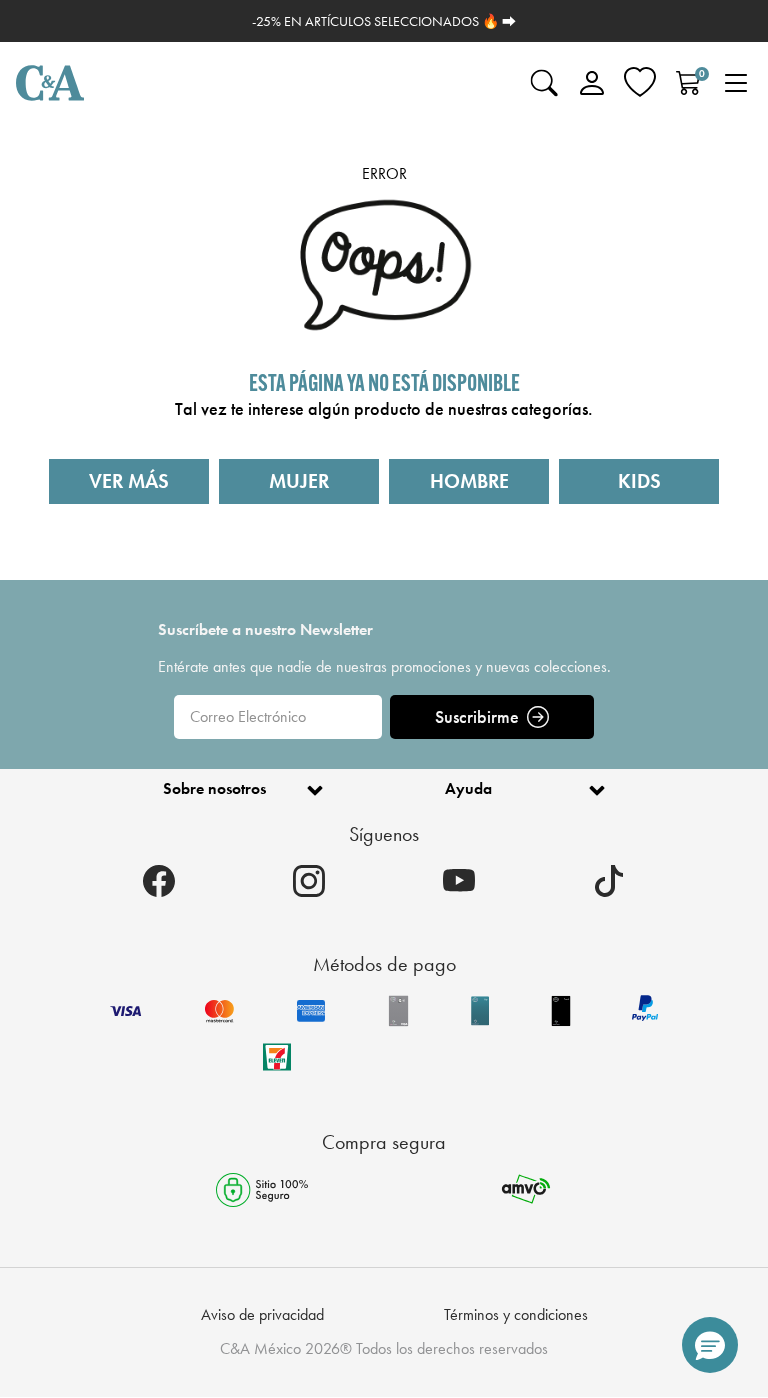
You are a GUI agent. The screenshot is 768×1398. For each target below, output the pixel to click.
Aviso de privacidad (262, 1314)
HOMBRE (469, 481)
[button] (710, 1345)
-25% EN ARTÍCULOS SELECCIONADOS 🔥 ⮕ (384, 21)
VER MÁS (129, 481)
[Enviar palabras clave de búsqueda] (544, 83)
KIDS (639, 481)
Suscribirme (477, 716)
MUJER (299, 481)
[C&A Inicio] (50, 83)
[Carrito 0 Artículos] (688, 83)
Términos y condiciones (516, 1314)
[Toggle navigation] (736, 83)
